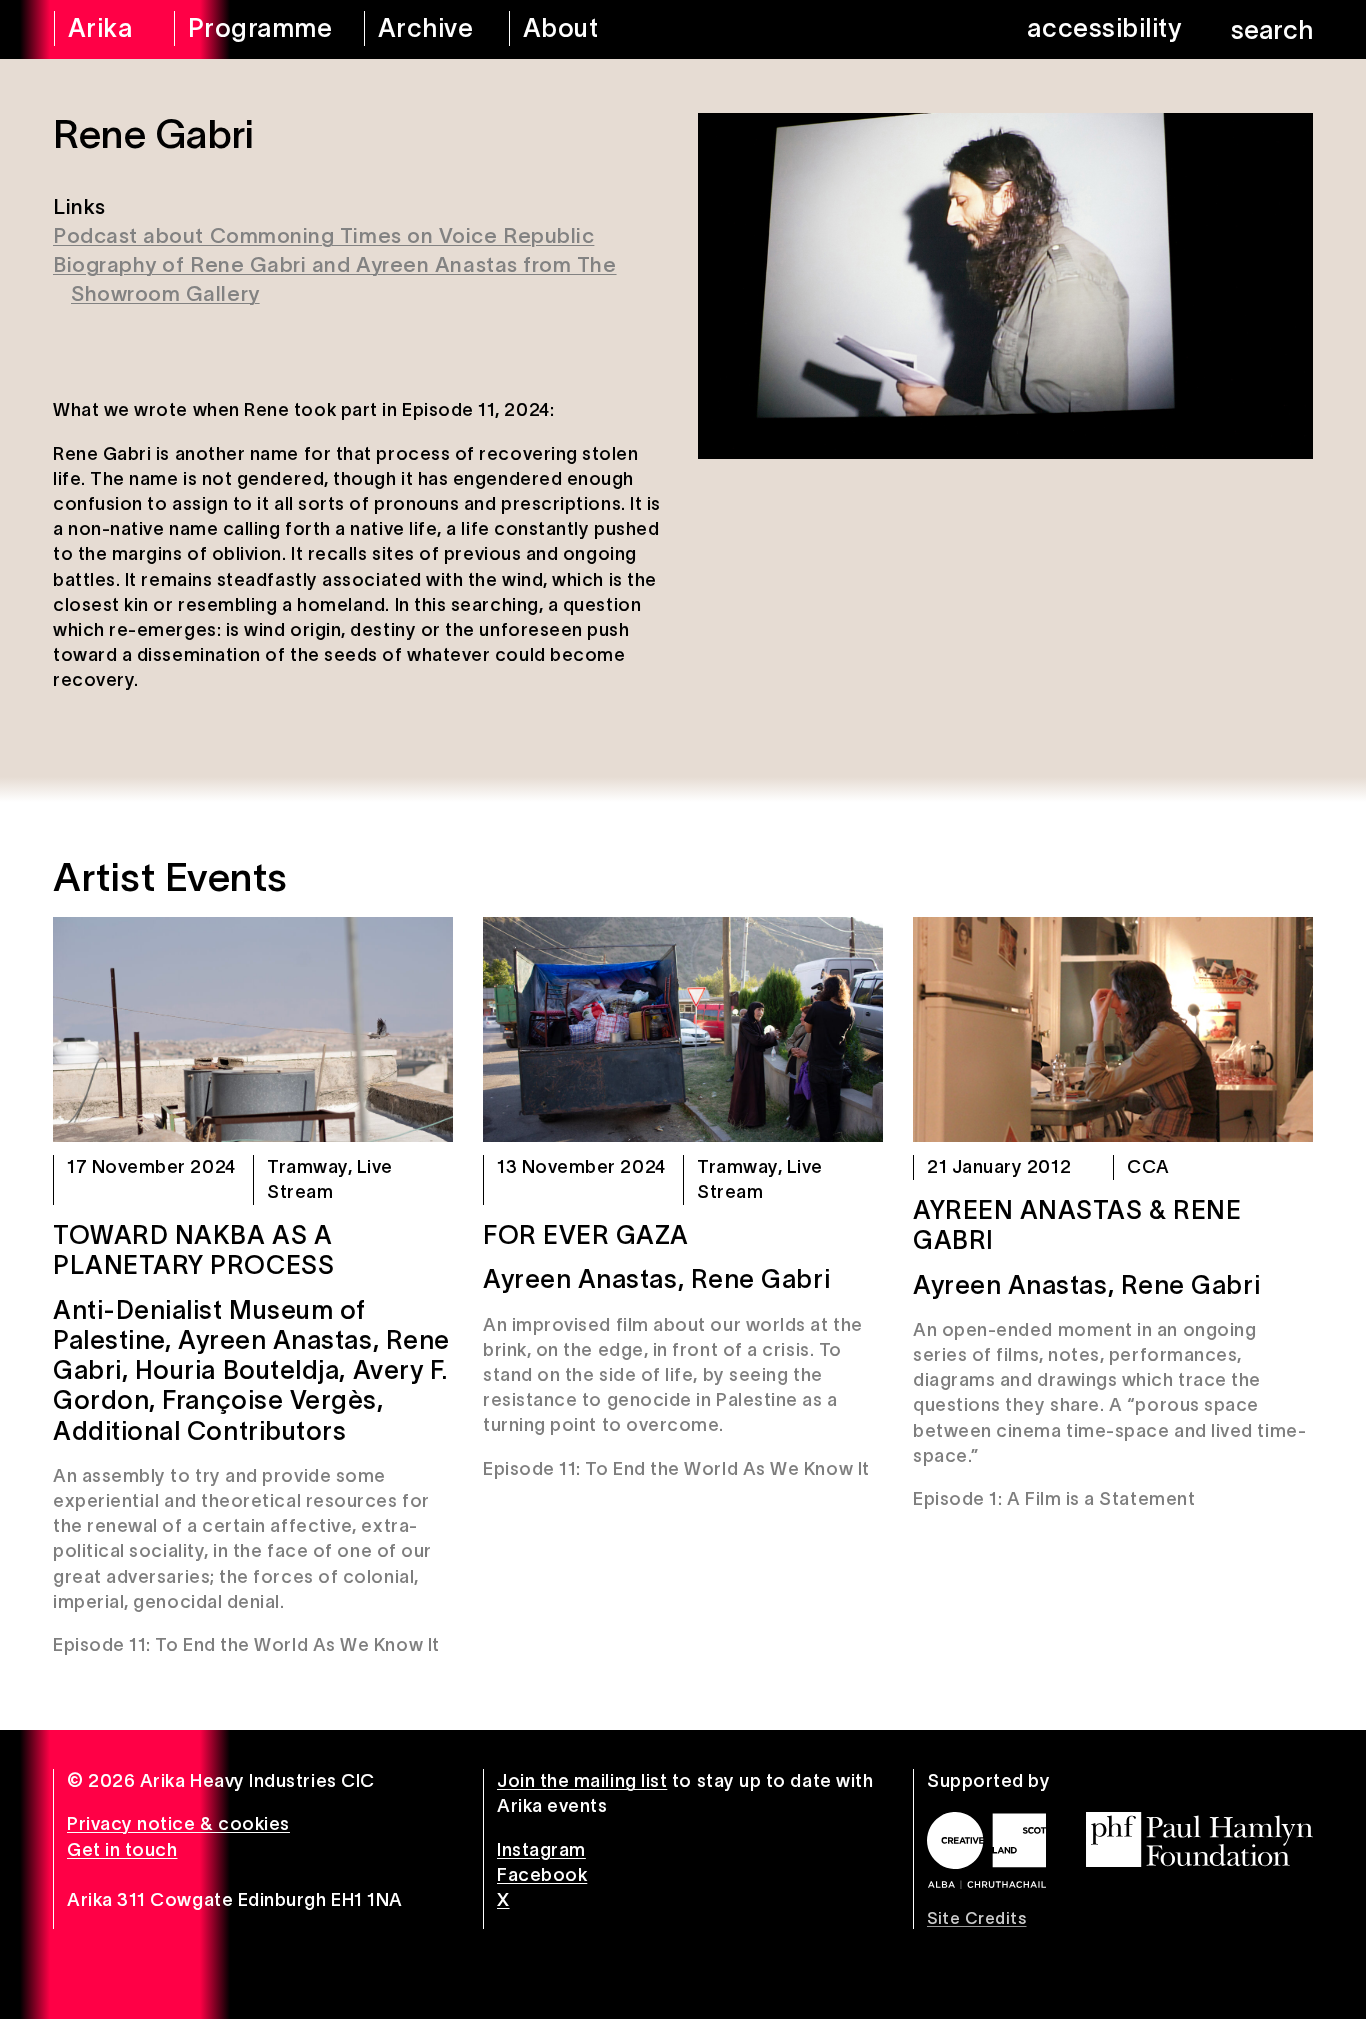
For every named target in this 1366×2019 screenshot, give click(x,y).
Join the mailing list (582, 1781)
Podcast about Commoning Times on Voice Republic (323, 235)
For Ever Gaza (586, 1235)
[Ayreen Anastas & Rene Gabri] (1113, 1029)
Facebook (542, 1875)
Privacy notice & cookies (178, 1824)
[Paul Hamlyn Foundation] (1199, 1839)
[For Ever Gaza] (683, 1029)
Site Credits (976, 1918)
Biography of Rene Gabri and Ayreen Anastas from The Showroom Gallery (335, 279)
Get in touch (122, 1850)
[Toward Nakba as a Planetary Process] (253, 1029)
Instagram (541, 1850)
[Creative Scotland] (986, 1850)
